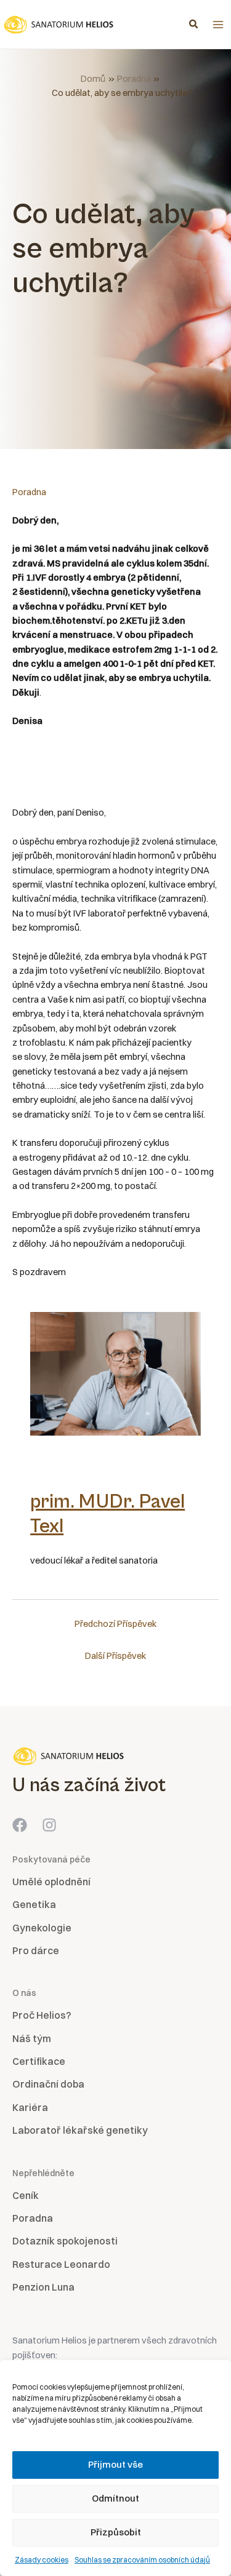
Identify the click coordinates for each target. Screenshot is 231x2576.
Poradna (29, 492)
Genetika (34, 1904)
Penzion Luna (43, 2287)
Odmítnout (115, 2498)
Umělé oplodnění (51, 1882)
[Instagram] (49, 1825)
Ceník (26, 2195)
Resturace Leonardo (61, 2264)
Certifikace (39, 2061)
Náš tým (32, 2038)
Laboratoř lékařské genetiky (80, 2130)
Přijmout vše (115, 2464)
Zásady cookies (42, 2560)
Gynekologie (42, 1928)
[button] (194, 25)
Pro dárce (36, 1950)
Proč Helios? (42, 2015)
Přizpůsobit (116, 2532)
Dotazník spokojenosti (65, 2241)
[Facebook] (20, 1825)
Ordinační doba (48, 2084)
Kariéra (30, 2107)
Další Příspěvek (115, 1656)
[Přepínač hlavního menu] (218, 25)
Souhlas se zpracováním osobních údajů (142, 2560)
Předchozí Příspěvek (115, 1624)
